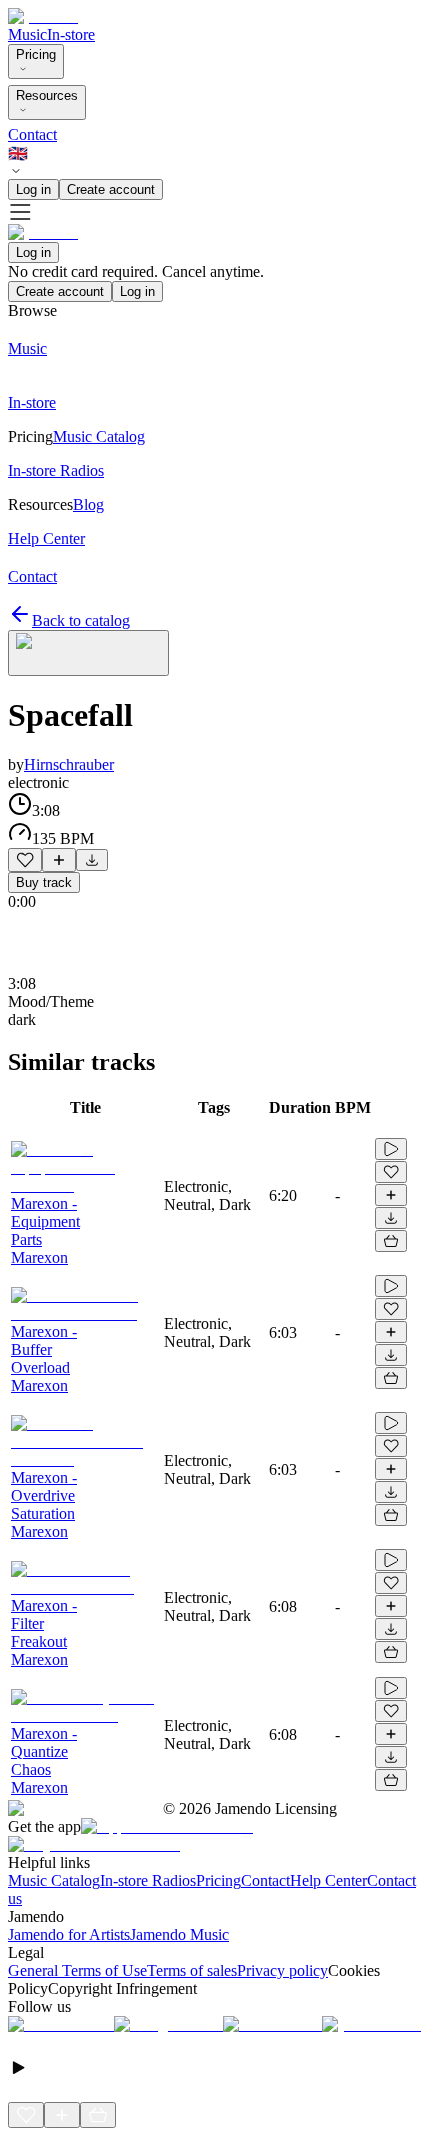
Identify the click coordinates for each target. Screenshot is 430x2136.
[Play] (88, 653)
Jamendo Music (179, 1934)
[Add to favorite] (25, 860)
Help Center (328, 1880)
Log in (33, 189)
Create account (111, 189)
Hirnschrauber (69, 764)
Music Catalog (54, 1880)
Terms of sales (192, 1970)
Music (27, 34)
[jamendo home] (43, 16)
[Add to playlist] (59, 860)
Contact (32, 134)
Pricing (36, 54)
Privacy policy (282, 1970)
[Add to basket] (391, 1241)
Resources (47, 95)
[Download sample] (92, 860)
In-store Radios (148, 1880)
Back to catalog (81, 620)
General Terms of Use (77, 1970)
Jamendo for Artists (69, 1934)
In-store (71, 34)
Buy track (44, 882)
